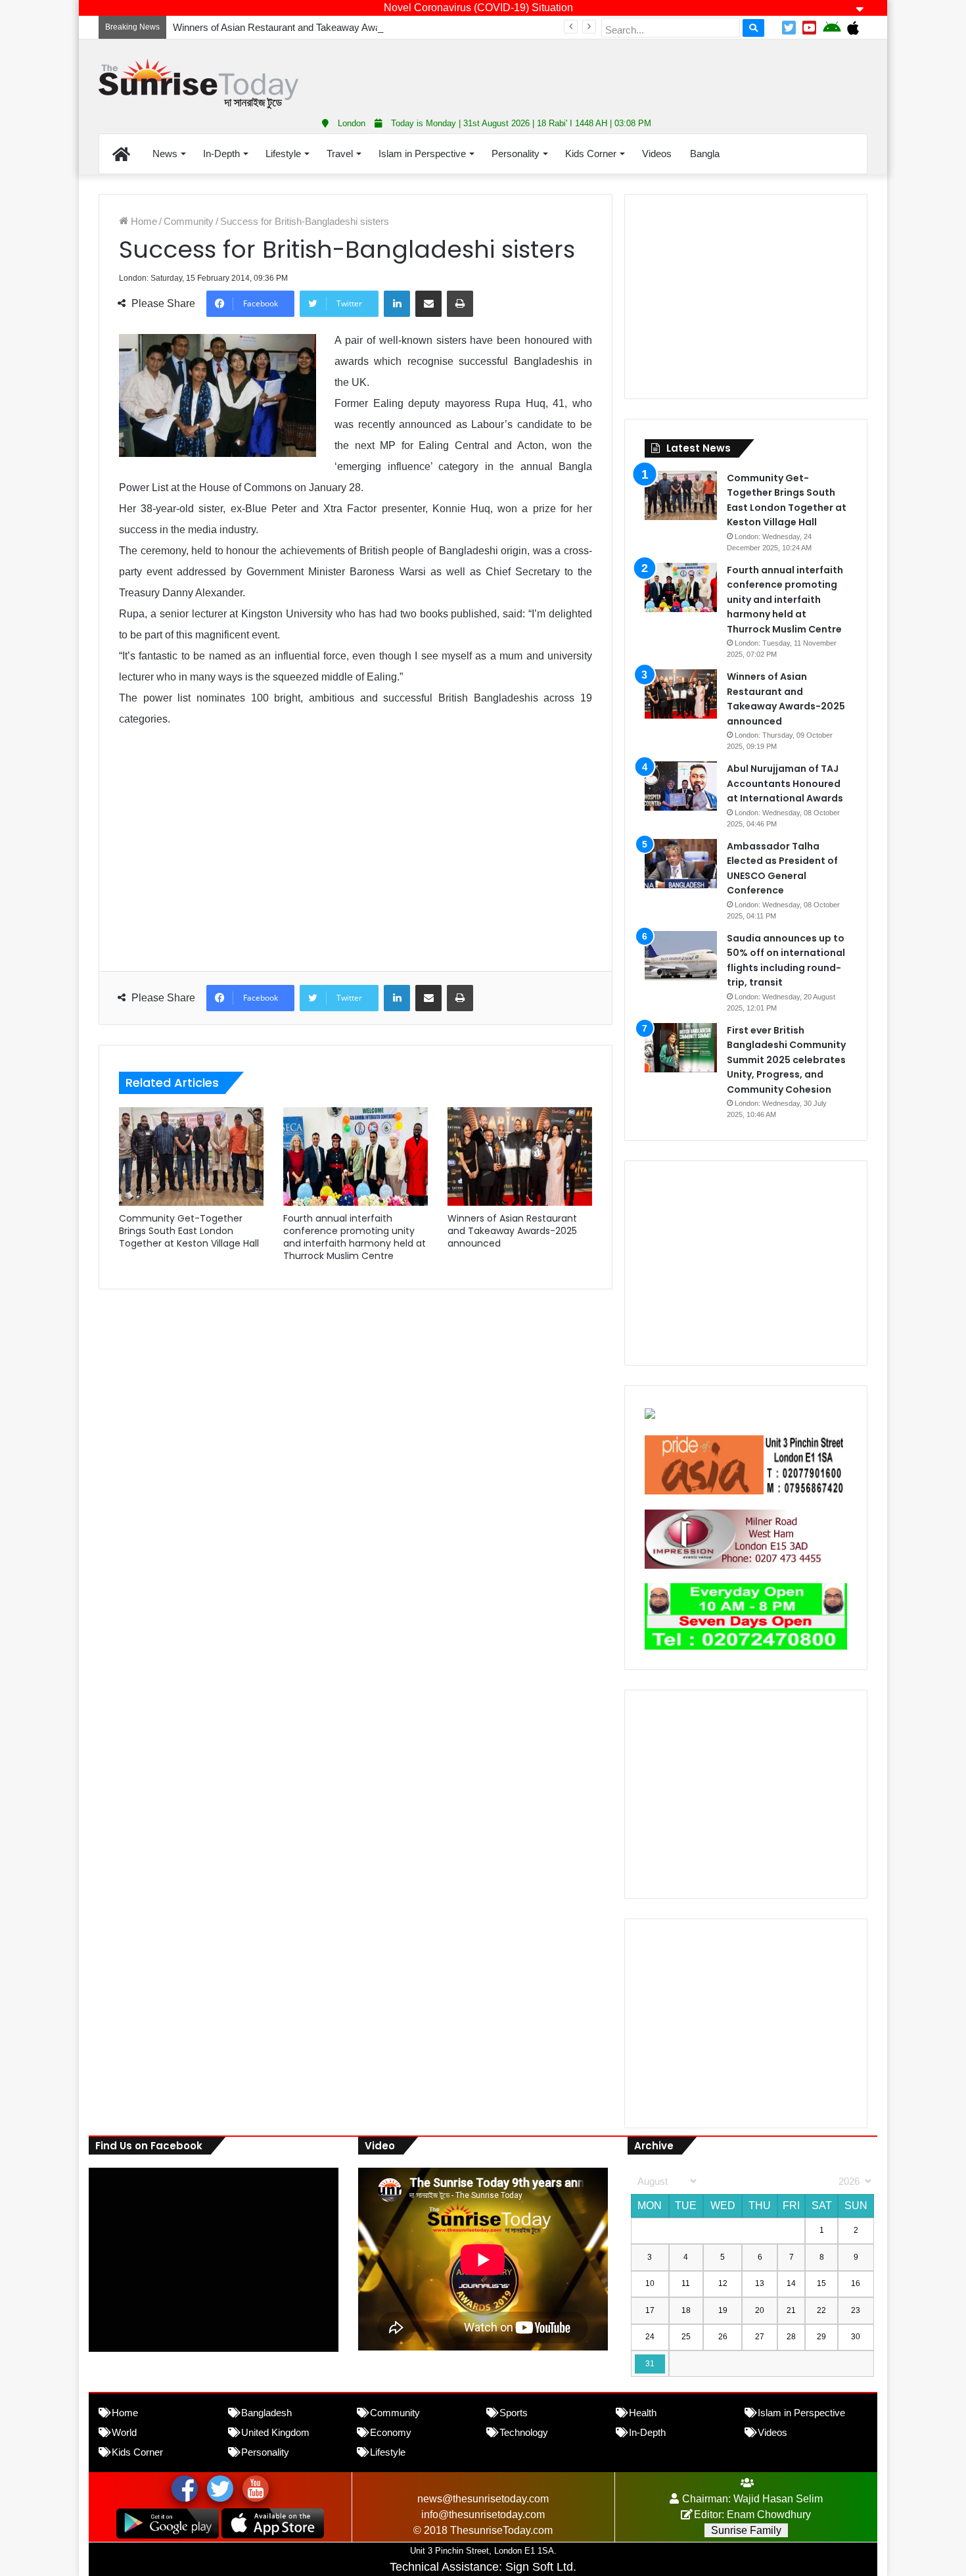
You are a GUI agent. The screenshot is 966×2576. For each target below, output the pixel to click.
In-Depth (221, 154)
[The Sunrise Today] (198, 84)
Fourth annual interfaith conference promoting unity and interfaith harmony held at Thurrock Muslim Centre (355, 1237)
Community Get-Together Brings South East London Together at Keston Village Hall (189, 1231)
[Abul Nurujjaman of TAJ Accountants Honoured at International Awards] (681, 786)
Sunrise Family (746, 2530)
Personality (516, 154)
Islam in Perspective (422, 154)
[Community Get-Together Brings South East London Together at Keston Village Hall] (191, 1157)
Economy (391, 2432)
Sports (514, 2413)
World (124, 2432)
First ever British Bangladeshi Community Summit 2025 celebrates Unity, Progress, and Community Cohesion (786, 1060)
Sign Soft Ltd (539, 2567)
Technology (524, 2432)
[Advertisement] (614, 72)
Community (189, 221)
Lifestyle (283, 154)
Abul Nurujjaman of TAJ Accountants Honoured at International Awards (785, 783)
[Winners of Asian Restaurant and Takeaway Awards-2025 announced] (520, 1157)
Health (643, 2413)
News (165, 154)
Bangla (705, 154)
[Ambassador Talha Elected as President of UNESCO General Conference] (681, 864)
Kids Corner (591, 154)
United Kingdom (275, 2432)
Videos (657, 154)
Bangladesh (266, 2413)
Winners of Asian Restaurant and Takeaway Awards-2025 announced (321, 27)
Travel (340, 154)
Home (143, 221)
